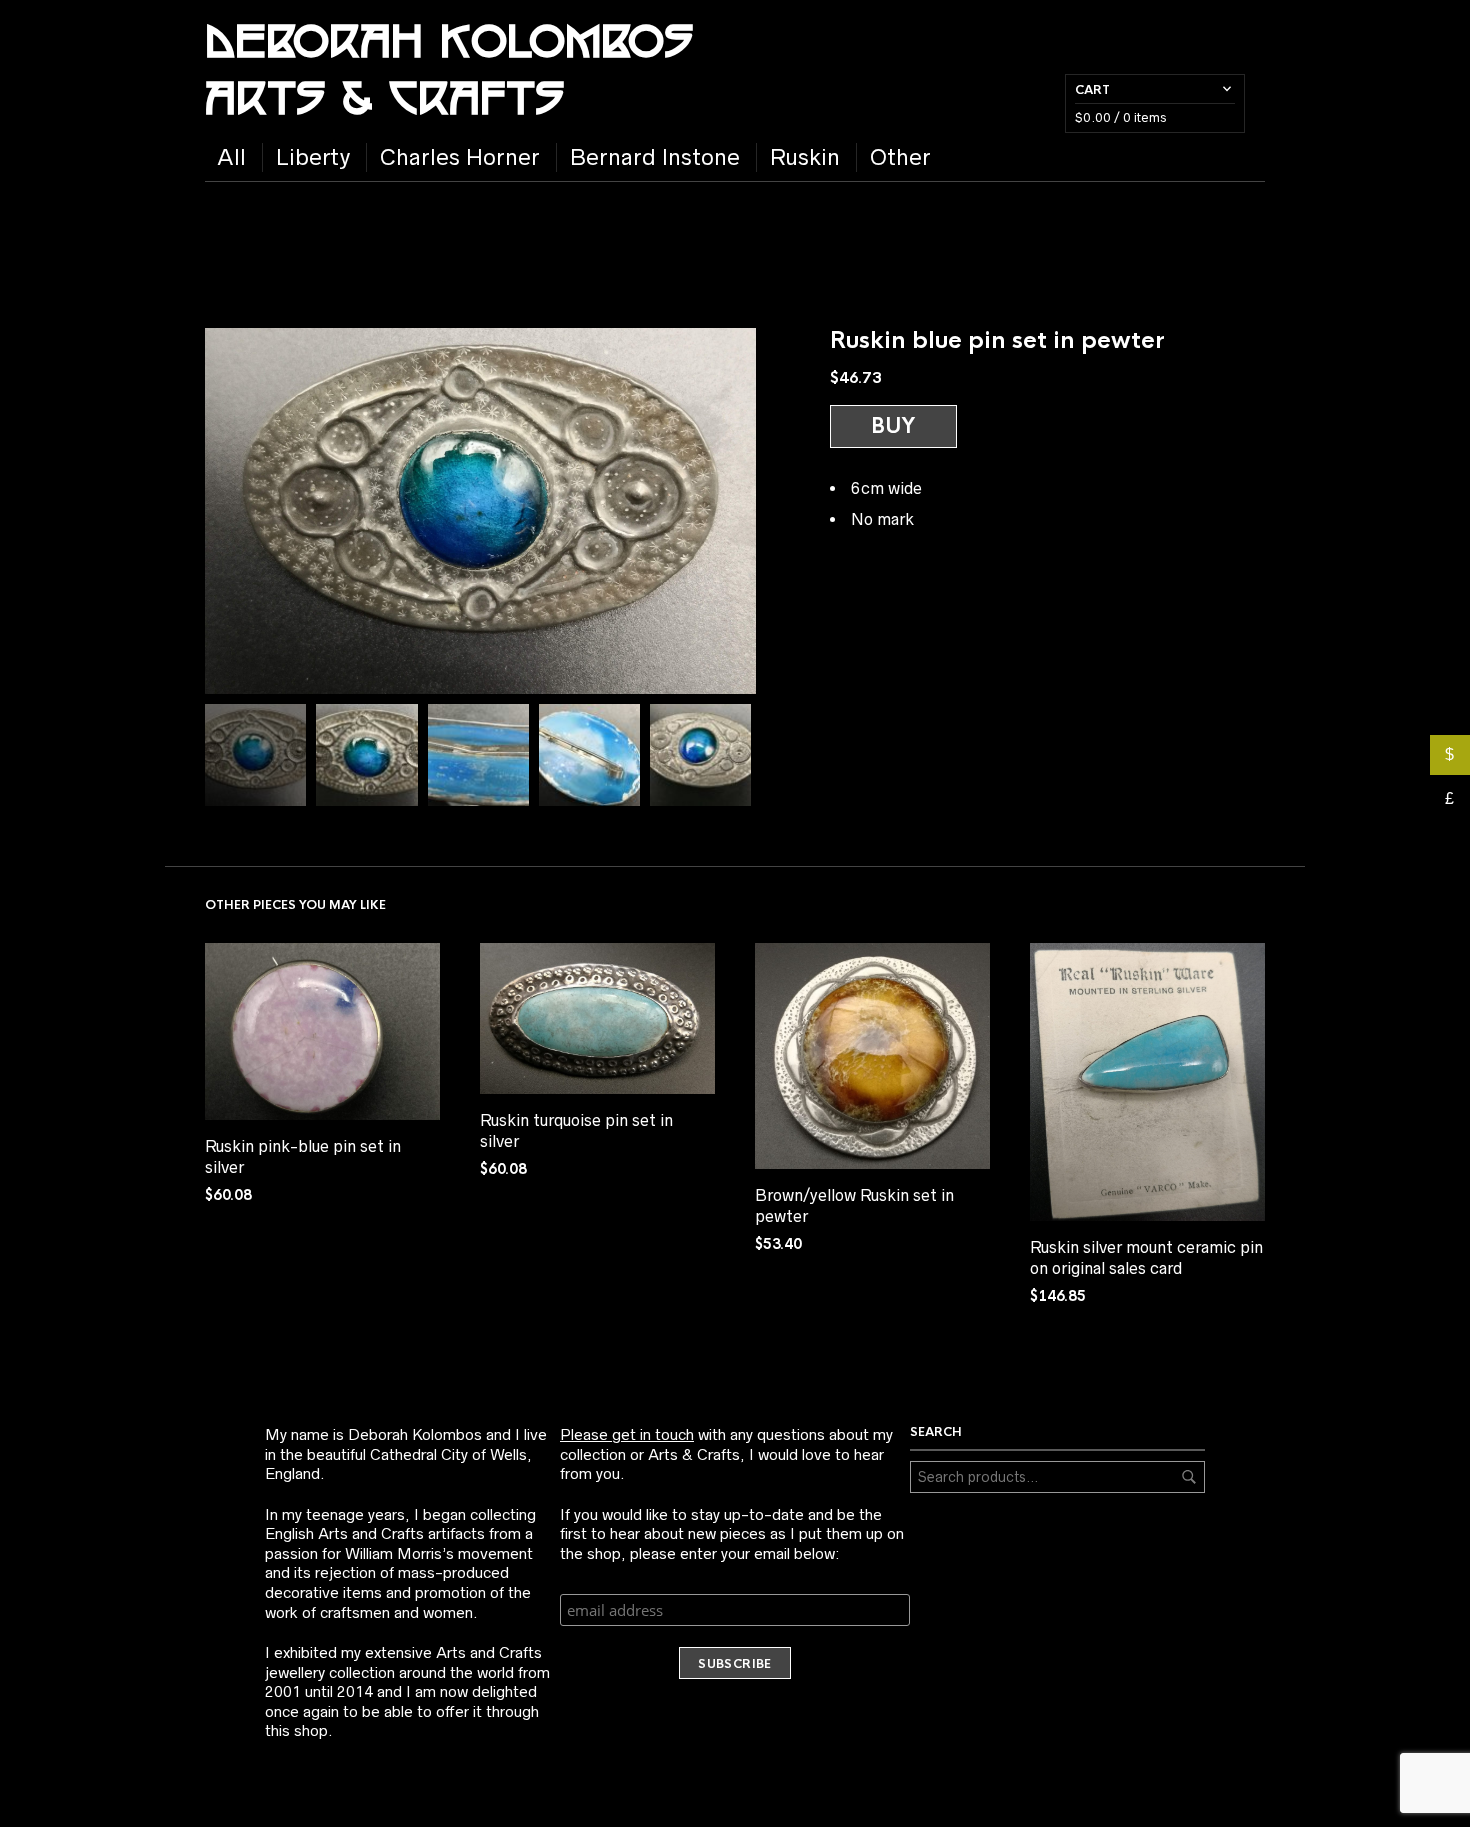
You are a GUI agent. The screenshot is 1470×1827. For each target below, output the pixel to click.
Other (900, 157)
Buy (893, 426)
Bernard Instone (655, 157)
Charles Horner (460, 157)
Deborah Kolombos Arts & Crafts (449, 67)
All (231, 157)
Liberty (313, 157)
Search (1189, 1477)
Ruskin (805, 157)
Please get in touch (627, 1434)
